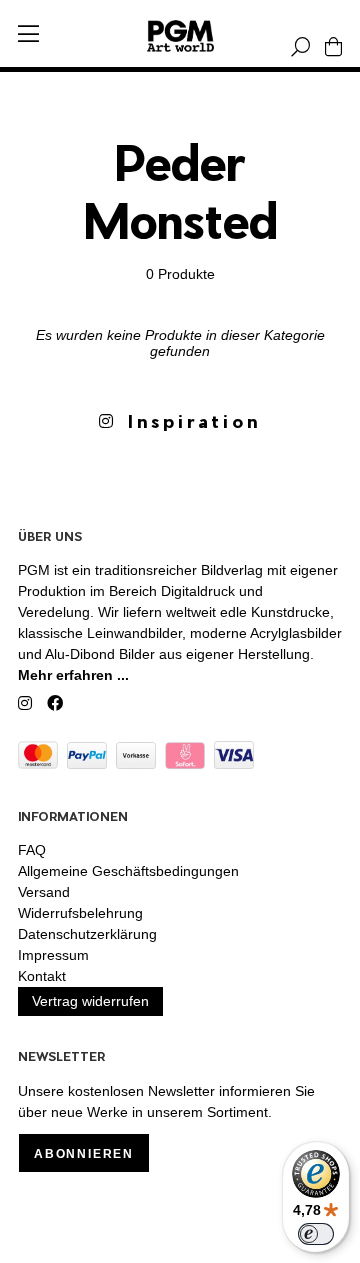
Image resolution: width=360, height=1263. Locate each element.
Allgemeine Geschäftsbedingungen (128, 871)
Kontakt (42, 976)
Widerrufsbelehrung (80, 913)
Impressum (53, 955)
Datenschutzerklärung (87, 934)
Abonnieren (84, 1154)
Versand (44, 892)
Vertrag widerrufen (90, 1001)
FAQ (32, 850)
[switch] (316, 1234)
